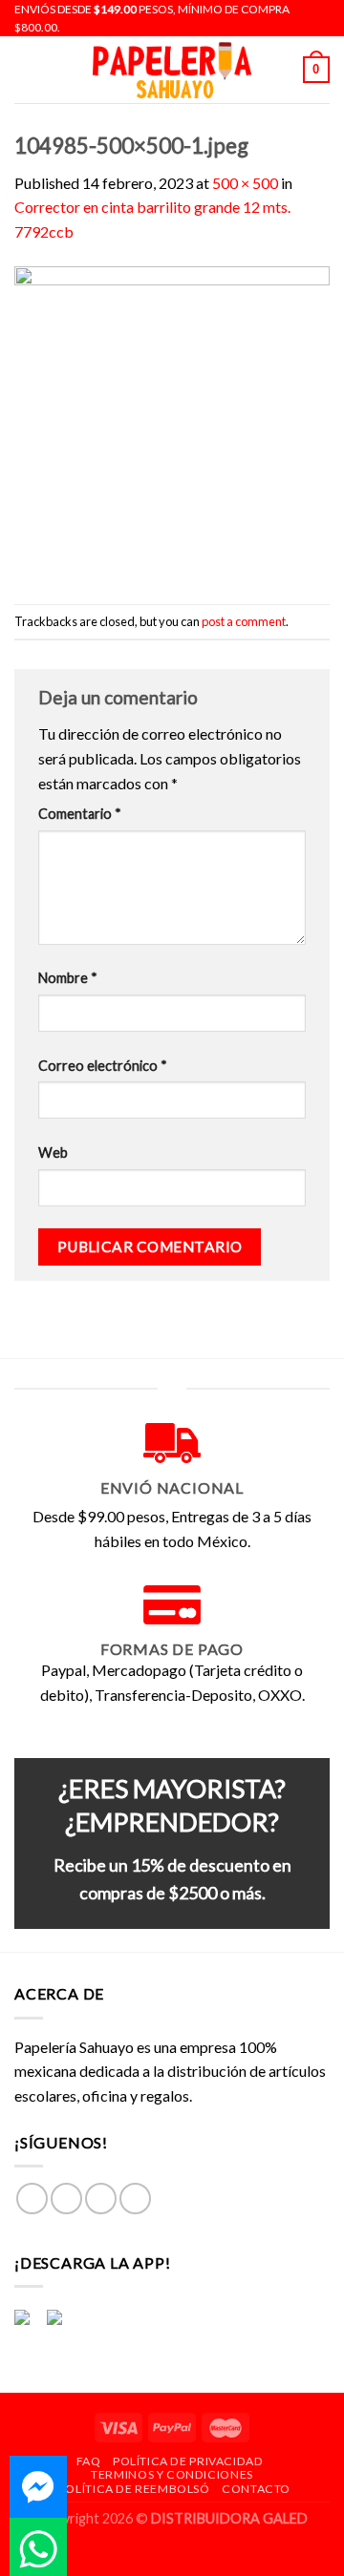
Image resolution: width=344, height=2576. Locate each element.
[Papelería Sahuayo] (172, 70)
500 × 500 (245, 183)
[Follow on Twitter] (101, 2199)
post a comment (244, 621)
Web (53, 1152)
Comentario (80, 814)
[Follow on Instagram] (66, 2199)
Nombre (68, 978)
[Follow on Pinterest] (135, 2199)
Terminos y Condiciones (172, 2474)
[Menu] (26, 70)
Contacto (256, 2489)
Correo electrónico (103, 1066)
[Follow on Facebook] (32, 2199)
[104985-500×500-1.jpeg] (172, 422)
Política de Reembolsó (134, 2489)
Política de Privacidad (188, 2461)
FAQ (89, 2461)
